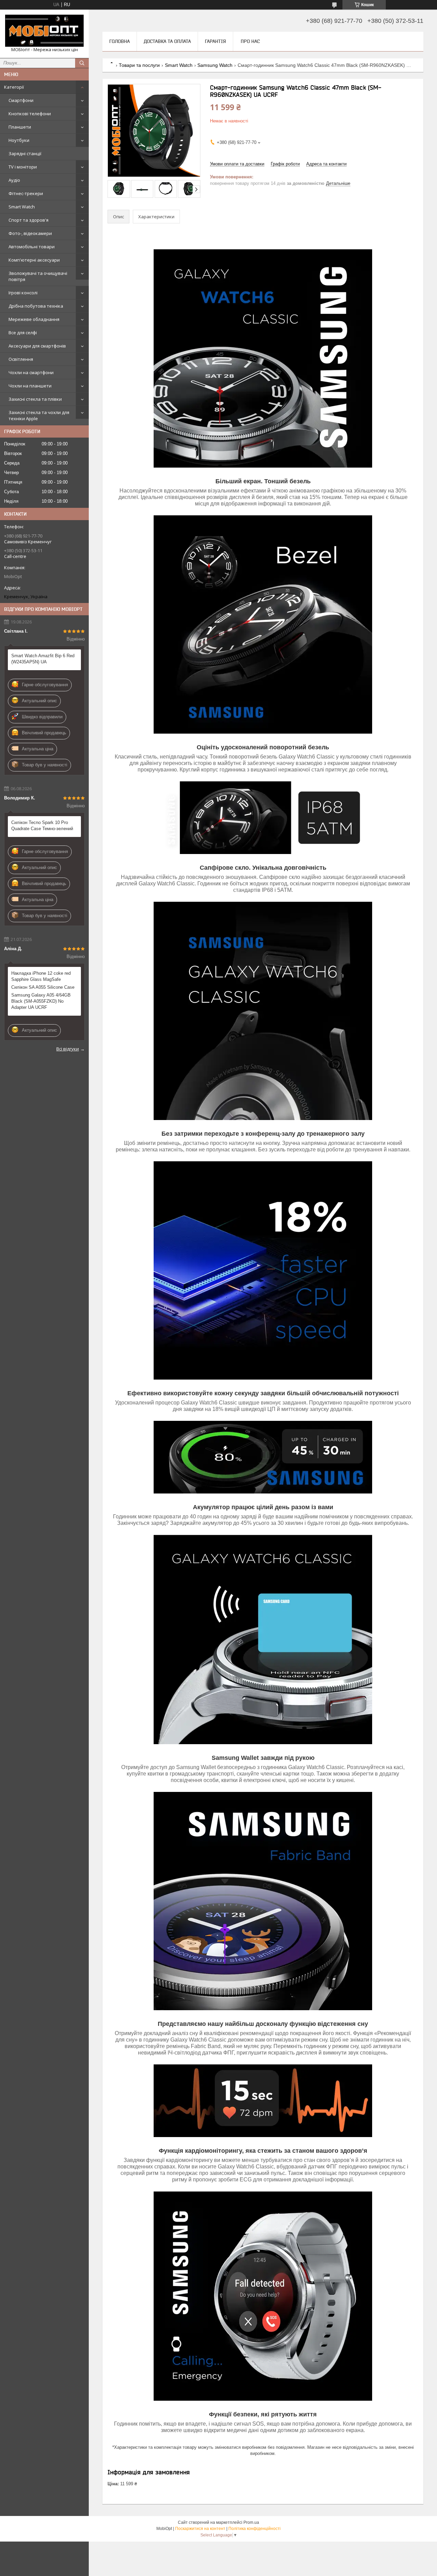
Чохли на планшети (30, 386)
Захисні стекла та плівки (35, 399)
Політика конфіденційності (255, 2529)
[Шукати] (82, 63)
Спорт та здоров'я (29, 220)
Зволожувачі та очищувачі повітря (38, 276)
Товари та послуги (139, 65)
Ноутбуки (19, 140)
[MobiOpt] (44, 31)
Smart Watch (22, 207)
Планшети (20, 127)
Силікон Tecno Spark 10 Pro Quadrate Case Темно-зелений (42, 826)
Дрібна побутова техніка (36, 306)
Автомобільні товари (32, 247)
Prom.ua (251, 2522)
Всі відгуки (68, 1049)
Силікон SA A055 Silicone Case (43, 987)
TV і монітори (23, 167)
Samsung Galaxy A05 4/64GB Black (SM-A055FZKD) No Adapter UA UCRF (41, 1001)
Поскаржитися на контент (200, 2529)
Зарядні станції (25, 153)
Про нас (250, 41)
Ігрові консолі (23, 293)
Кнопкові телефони (30, 114)
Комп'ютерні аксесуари (34, 260)
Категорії (14, 87)
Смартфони (21, 100)
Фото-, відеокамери (30, 233)
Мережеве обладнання (34, 319)
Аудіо (14, 180)
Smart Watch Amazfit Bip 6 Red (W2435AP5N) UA (43, 659)
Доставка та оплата (167, 41)
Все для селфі (23, 333)
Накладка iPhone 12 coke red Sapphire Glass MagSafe (41, 976)
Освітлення (21, 359)
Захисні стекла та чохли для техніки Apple (39, 415)
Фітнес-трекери (26, 193)
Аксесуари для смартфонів (37, 346)
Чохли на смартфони (31, 372)
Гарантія (215, 41)
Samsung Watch (215, 65)
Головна (119, 41)
